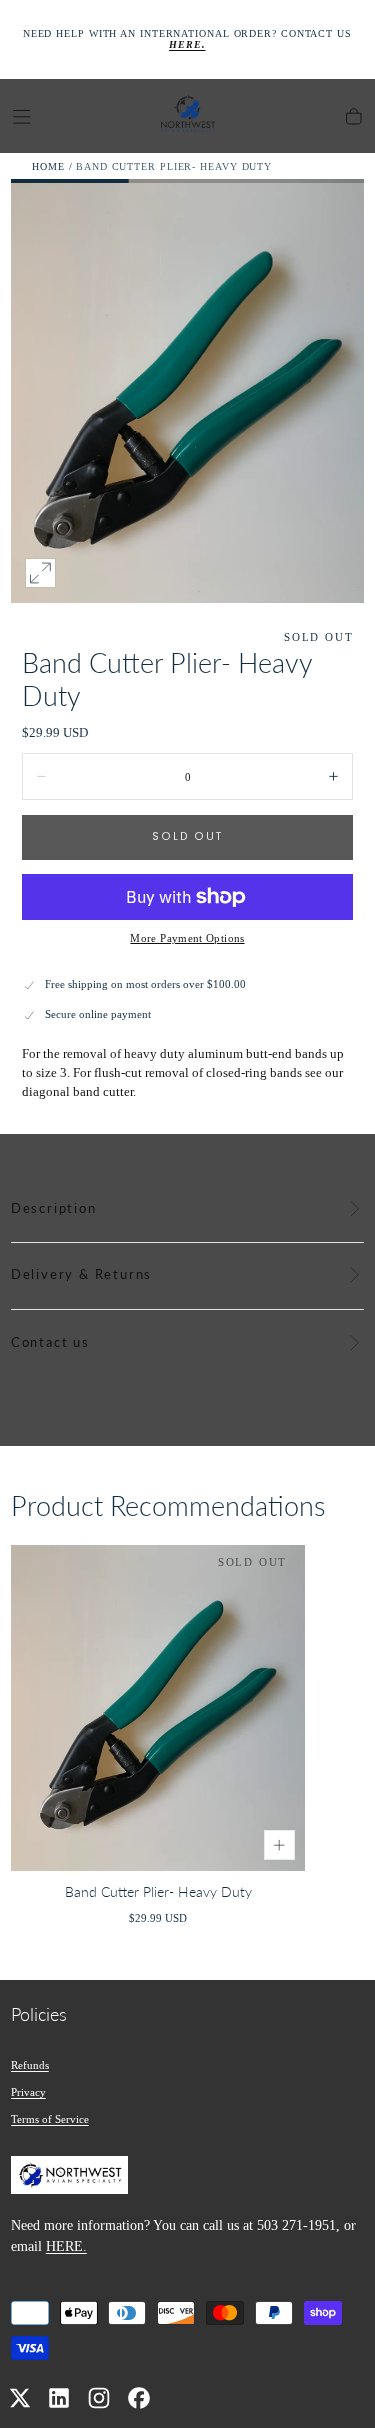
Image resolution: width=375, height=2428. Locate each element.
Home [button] (48, 166)
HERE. (66, 2246)
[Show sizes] (279, 1845)
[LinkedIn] (59, 2398)
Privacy (28, 2092)
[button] (22, 117)
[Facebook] (139, 2398)
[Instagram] (99, 2398)
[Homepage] (188, 116)
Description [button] (54, 1208)
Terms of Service (50, 2119)
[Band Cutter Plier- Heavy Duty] (158, 1708)
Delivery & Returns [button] (81, 1274)
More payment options (187, 938)
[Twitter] (20, 2398)
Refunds (30, 2065)
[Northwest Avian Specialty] (69, 2178)
